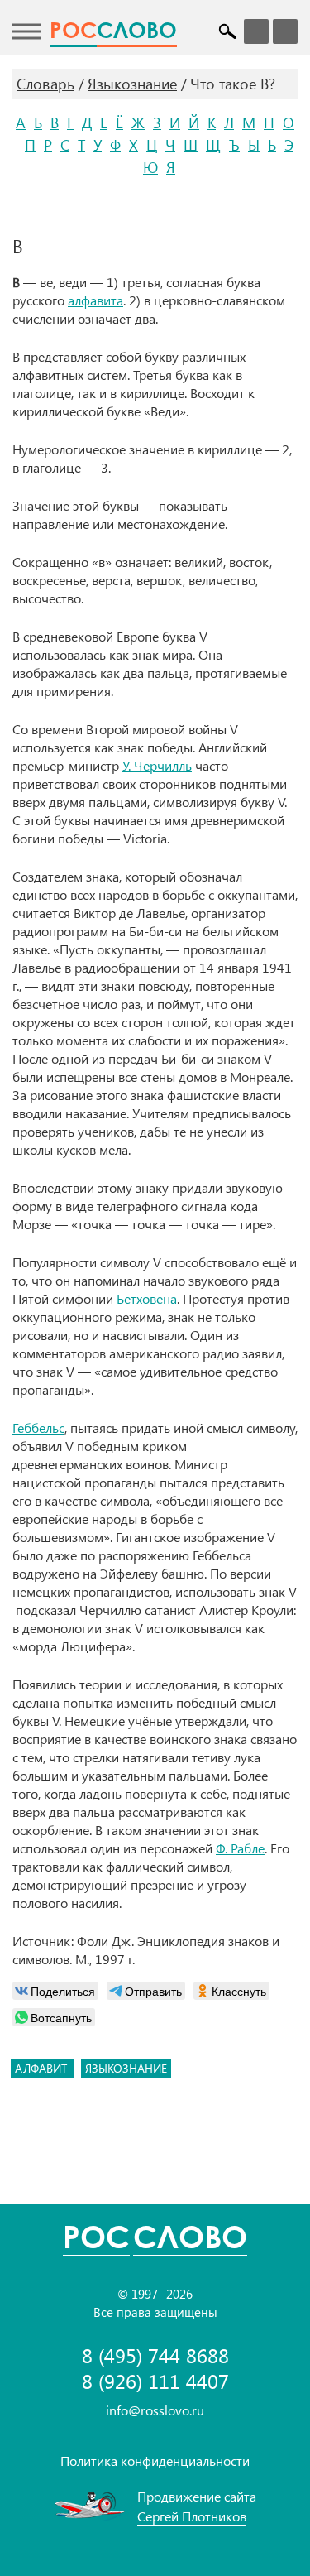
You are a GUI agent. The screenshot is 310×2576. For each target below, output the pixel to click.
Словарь (45, 84)
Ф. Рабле (240, 1848)
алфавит (43, 2068)
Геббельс (38, 1427)
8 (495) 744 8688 (155, 2355)
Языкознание (132, 84)
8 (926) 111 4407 (155, 2381)
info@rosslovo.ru (155, 2410)
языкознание (126, 2068)
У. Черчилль (157, 765)
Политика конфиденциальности (155, 2461)
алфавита (95, 300)
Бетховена (147, 1298)
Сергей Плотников (192, 2516)
